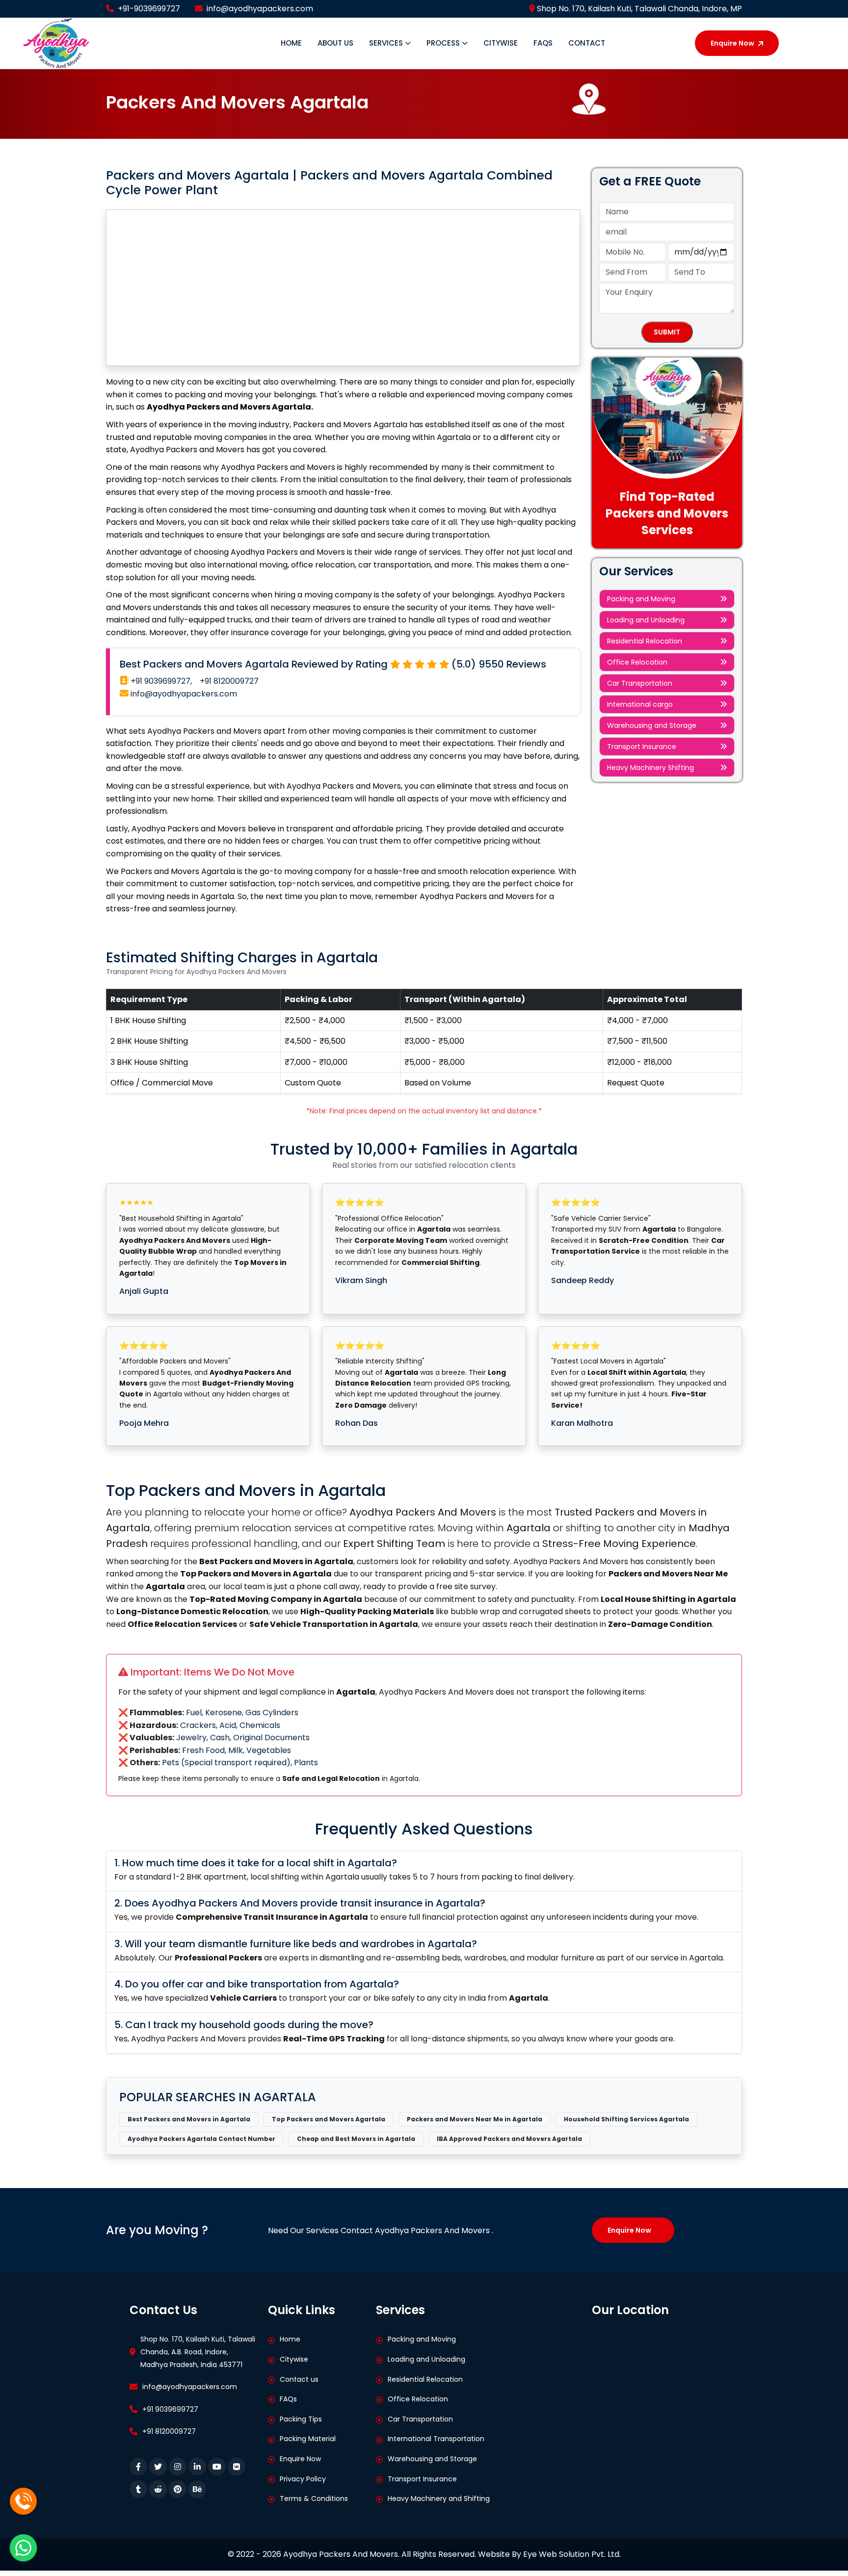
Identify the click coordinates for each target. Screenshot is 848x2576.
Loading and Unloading (646, 620)
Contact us (299, 2379)
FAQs (543, 43)
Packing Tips (301, 2419)
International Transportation (436, 2439)
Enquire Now (732, 43)
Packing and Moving (641, 599)
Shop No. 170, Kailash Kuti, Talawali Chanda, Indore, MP (638, 9)
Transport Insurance (642, 747)
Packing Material (308, 2439)
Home (291, 43)
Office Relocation (637, 662)
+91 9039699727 (170, 2409)
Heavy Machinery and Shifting (439, 2499)
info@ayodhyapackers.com (260, 9)
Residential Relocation (645, 641)
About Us (335, 43)
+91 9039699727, (160, 681)
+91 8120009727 (229, 681)
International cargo (640, 704)
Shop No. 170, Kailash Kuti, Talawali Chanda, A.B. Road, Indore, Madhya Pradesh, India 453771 (198, 2352)
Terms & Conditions (314, 2499)
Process (444, 43)
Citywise (501, 43)
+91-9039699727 (149, 9)
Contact (587, 43)
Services (387, 43)
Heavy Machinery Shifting (650, 768)
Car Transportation (640, 683)
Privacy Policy (303, 2479)
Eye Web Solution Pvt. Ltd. (572, 2554)
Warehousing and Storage (652, 725)
